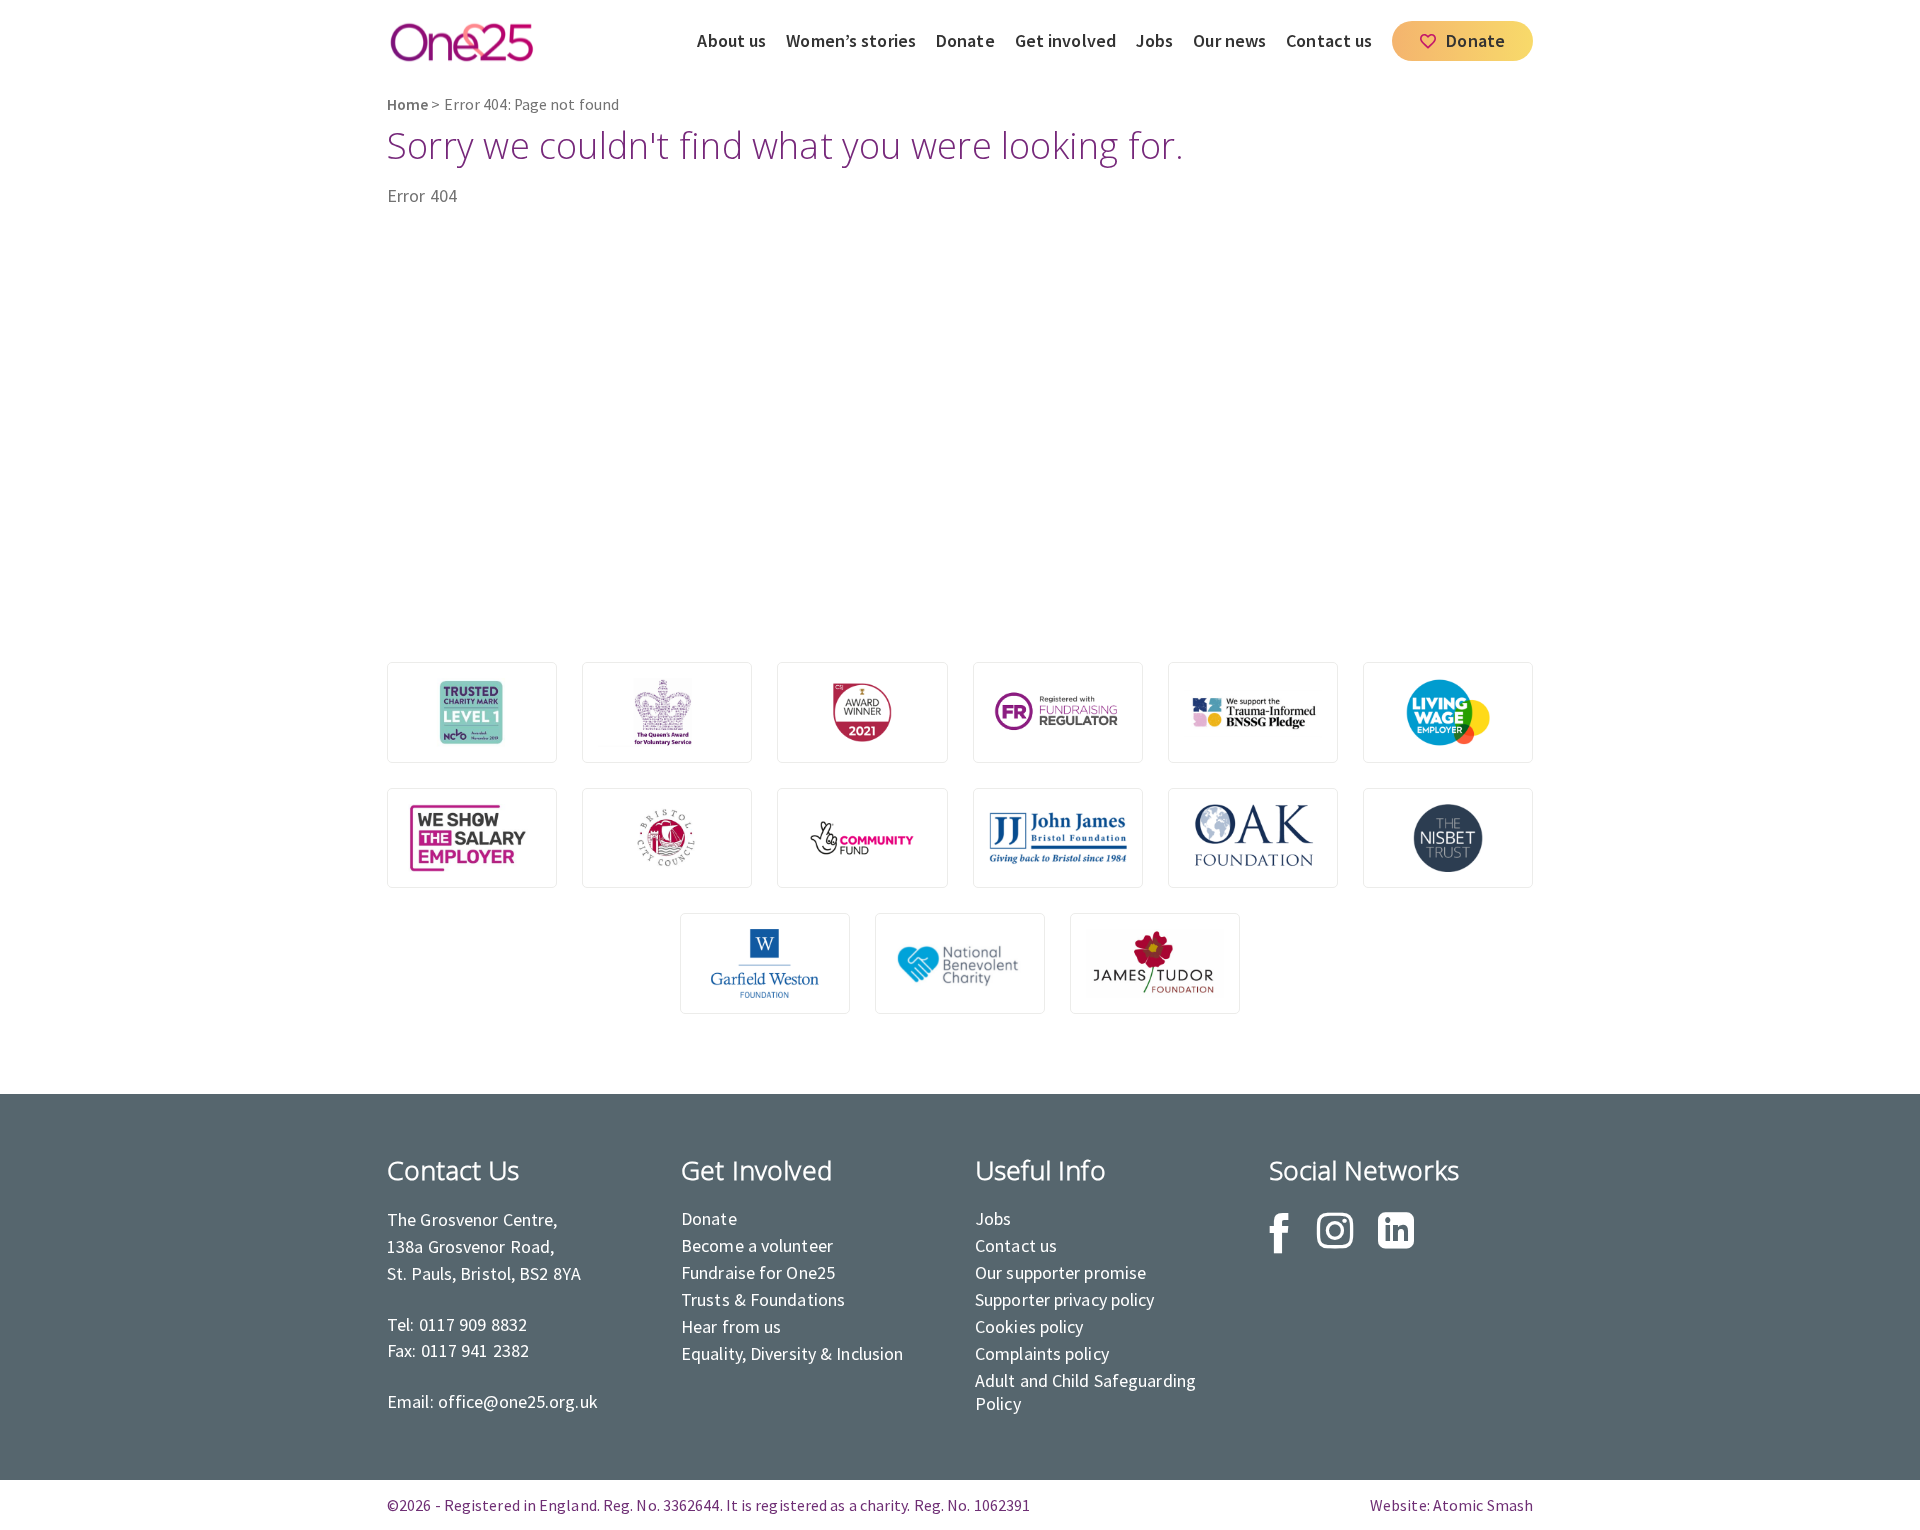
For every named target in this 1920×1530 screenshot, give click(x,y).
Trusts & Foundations (763, 1299)
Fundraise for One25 (758, 1272)
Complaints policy (1042, 1353)
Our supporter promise (1060, 1272)
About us (731, 40)
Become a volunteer (757, 1245)
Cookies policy (1029, 1326)
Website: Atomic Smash (1451, 1505)
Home (407, 104)
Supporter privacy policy (1065, 1299)
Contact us (1329, 40)
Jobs (1154, 40)
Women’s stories (851, 40)
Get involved (1065, 40)
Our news (1229, 40)
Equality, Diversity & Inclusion (792, 1353)
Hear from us (731, 1326)
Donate (965, 40)
